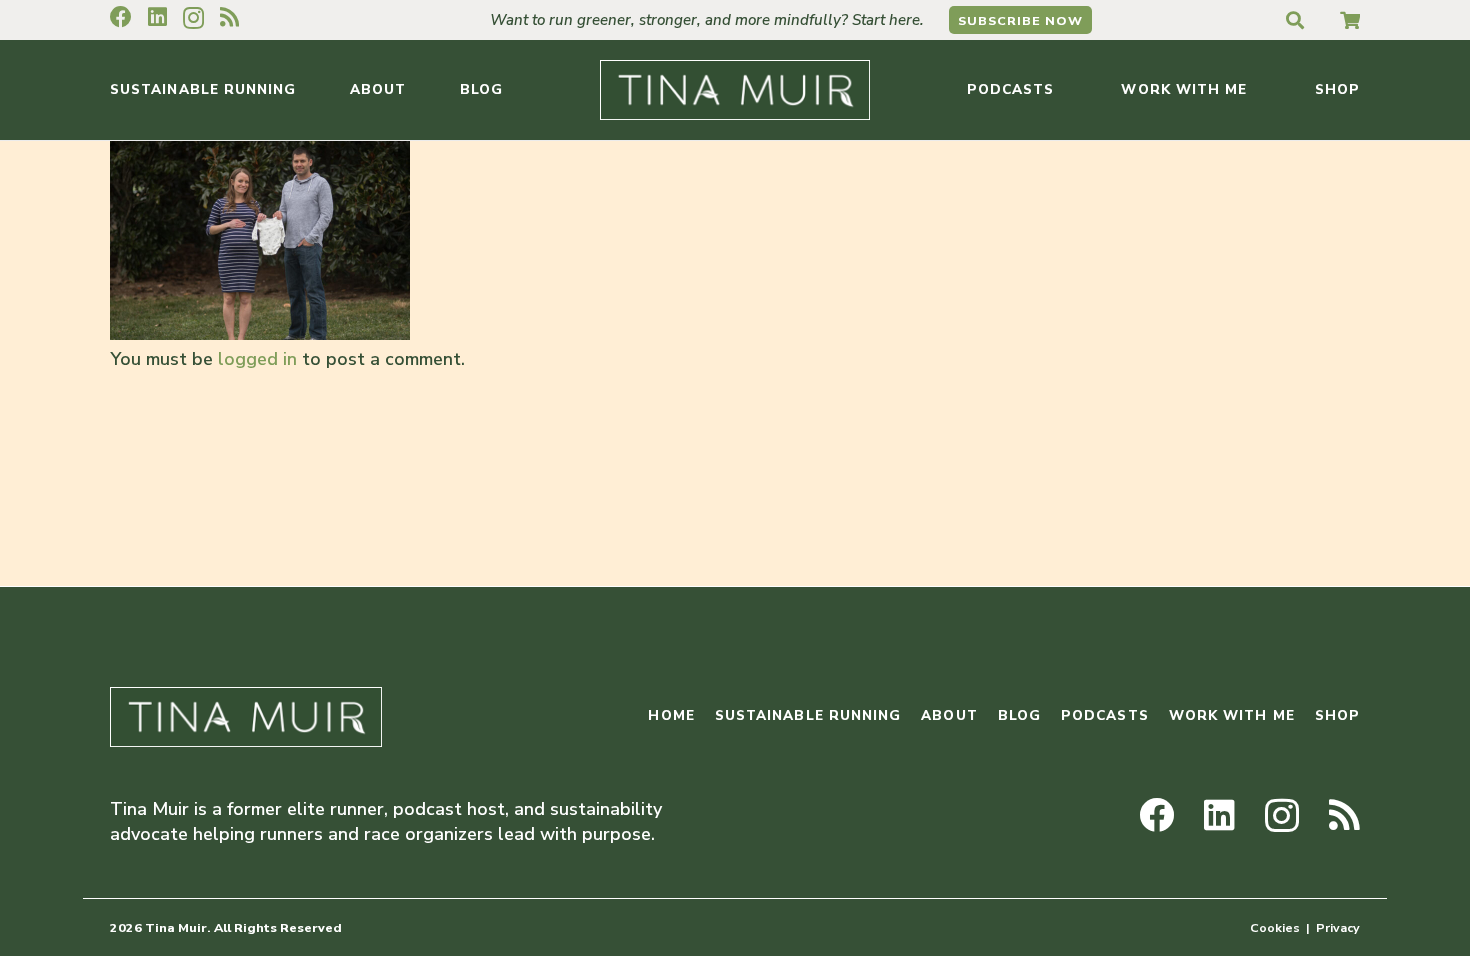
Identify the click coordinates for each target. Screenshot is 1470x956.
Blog (1019, 715)
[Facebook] (121, 17)
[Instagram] (193, 18)
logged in (257, 359)
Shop (1337, 715)
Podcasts (1105, 715)
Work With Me (1232, 715)
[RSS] (229, 17)
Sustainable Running (808, 715)
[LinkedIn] (157, 17)
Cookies (1275, 927)
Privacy (1338, 927)
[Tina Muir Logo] (735, 90)
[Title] (1350, 20)
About (949, 715)
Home (671, 715)
